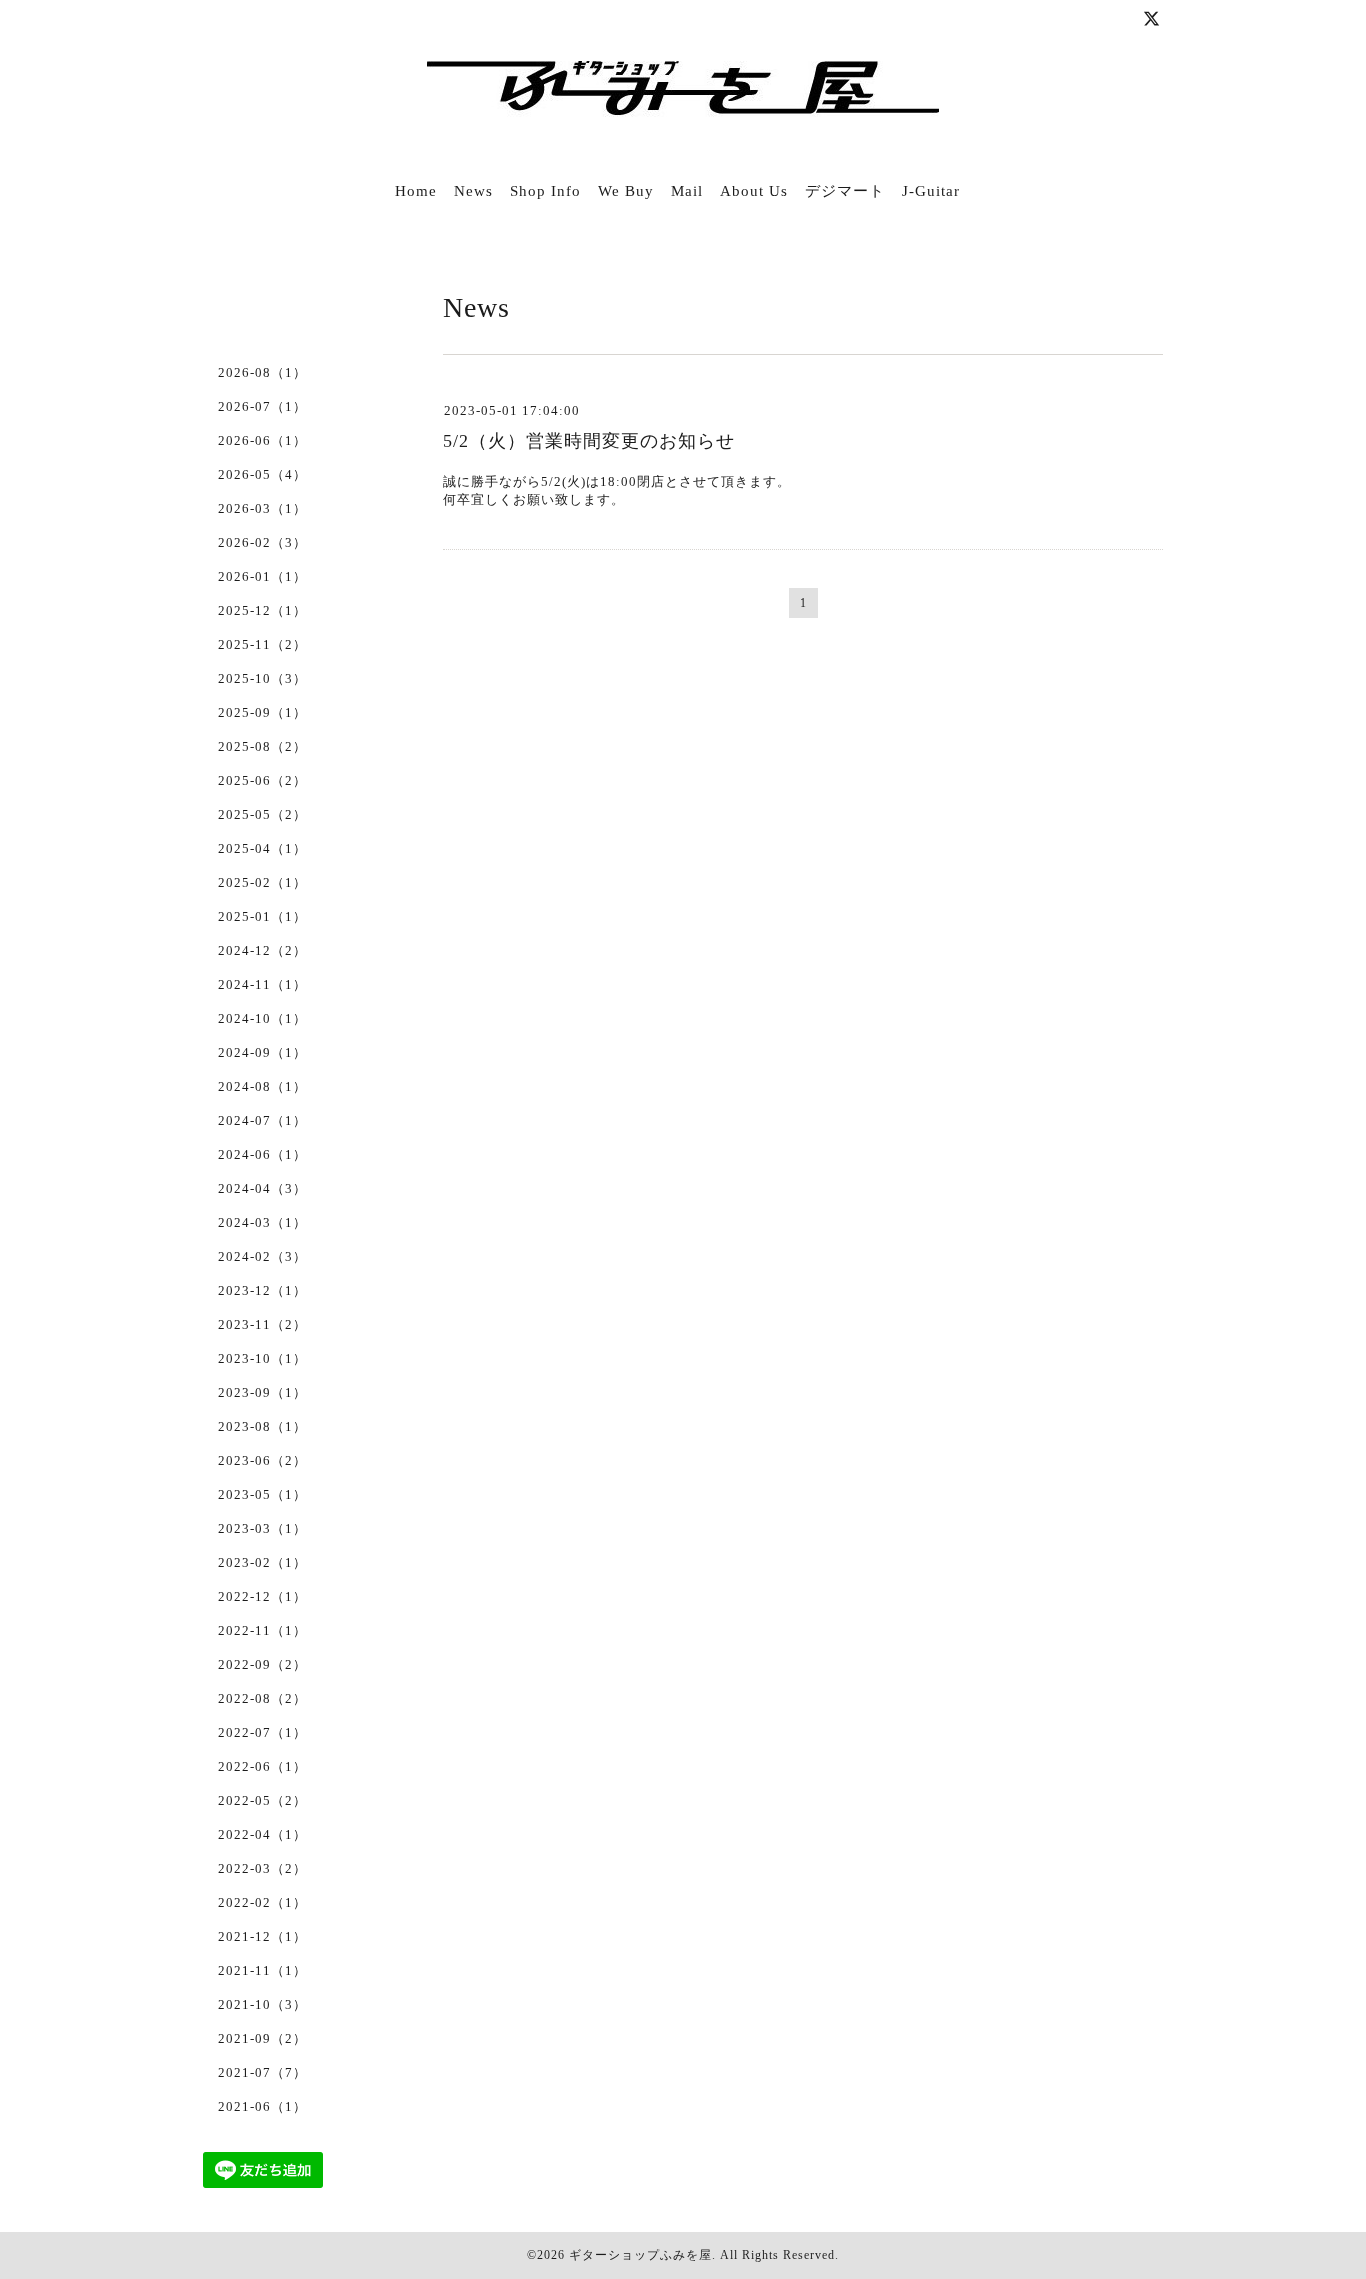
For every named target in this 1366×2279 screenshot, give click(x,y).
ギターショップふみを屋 (640, 2255)
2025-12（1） (262, 610)
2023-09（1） (262, 1392)
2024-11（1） (262, 984)
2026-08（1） (262, 372)
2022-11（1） (262, 1630)
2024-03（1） (262, 1222)
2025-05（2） (262, 814)
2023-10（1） (262, 1358)
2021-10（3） (262, 2004)
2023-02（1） (262, 1562)
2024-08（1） (262, 1086)
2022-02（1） (262, 1902)
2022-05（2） (262, 1800)
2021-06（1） (262, 2106)
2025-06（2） (262, 780)
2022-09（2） (262, 1664)
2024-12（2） (262, 950)
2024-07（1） (262, 1120)
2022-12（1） (262, 1596)
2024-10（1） (262, 1018)
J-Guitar (931, 191)
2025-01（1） (262, 916)
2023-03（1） (262, 1528)
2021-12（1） (262, 1936)
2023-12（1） (262, 1290)
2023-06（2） (262, 1460)
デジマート (845, 191)
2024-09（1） (262, 1052)
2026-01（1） (262, 576)
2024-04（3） (262, 1188)
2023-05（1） (262, 1494)
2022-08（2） (262, 1698)
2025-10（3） (262, 678)
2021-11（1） (262, 1970)
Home (416, 191)
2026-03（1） (262, 508)
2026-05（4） (262, 474)
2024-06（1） (262, 1154)
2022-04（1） (262, 1834)
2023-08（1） (262, 1426)
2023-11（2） (262, 1324)
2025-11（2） (262, 644)
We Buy (626, 191)
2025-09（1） (262, 712)
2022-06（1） (262, 1766)
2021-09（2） (262, 2038)
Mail (687, 191)
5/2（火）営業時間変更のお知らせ (589, 441)
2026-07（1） (262, 406)
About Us (754, 191)
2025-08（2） (262, 746)
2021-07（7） (262, 2072)
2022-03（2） (262, 1868)
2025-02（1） (262, 882)
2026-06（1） (262, 440)
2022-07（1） (262, 1732)
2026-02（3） (262, 542)
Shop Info (545, 191)
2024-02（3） (262, 1256)
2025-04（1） (262, 848)
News (473, 191)
